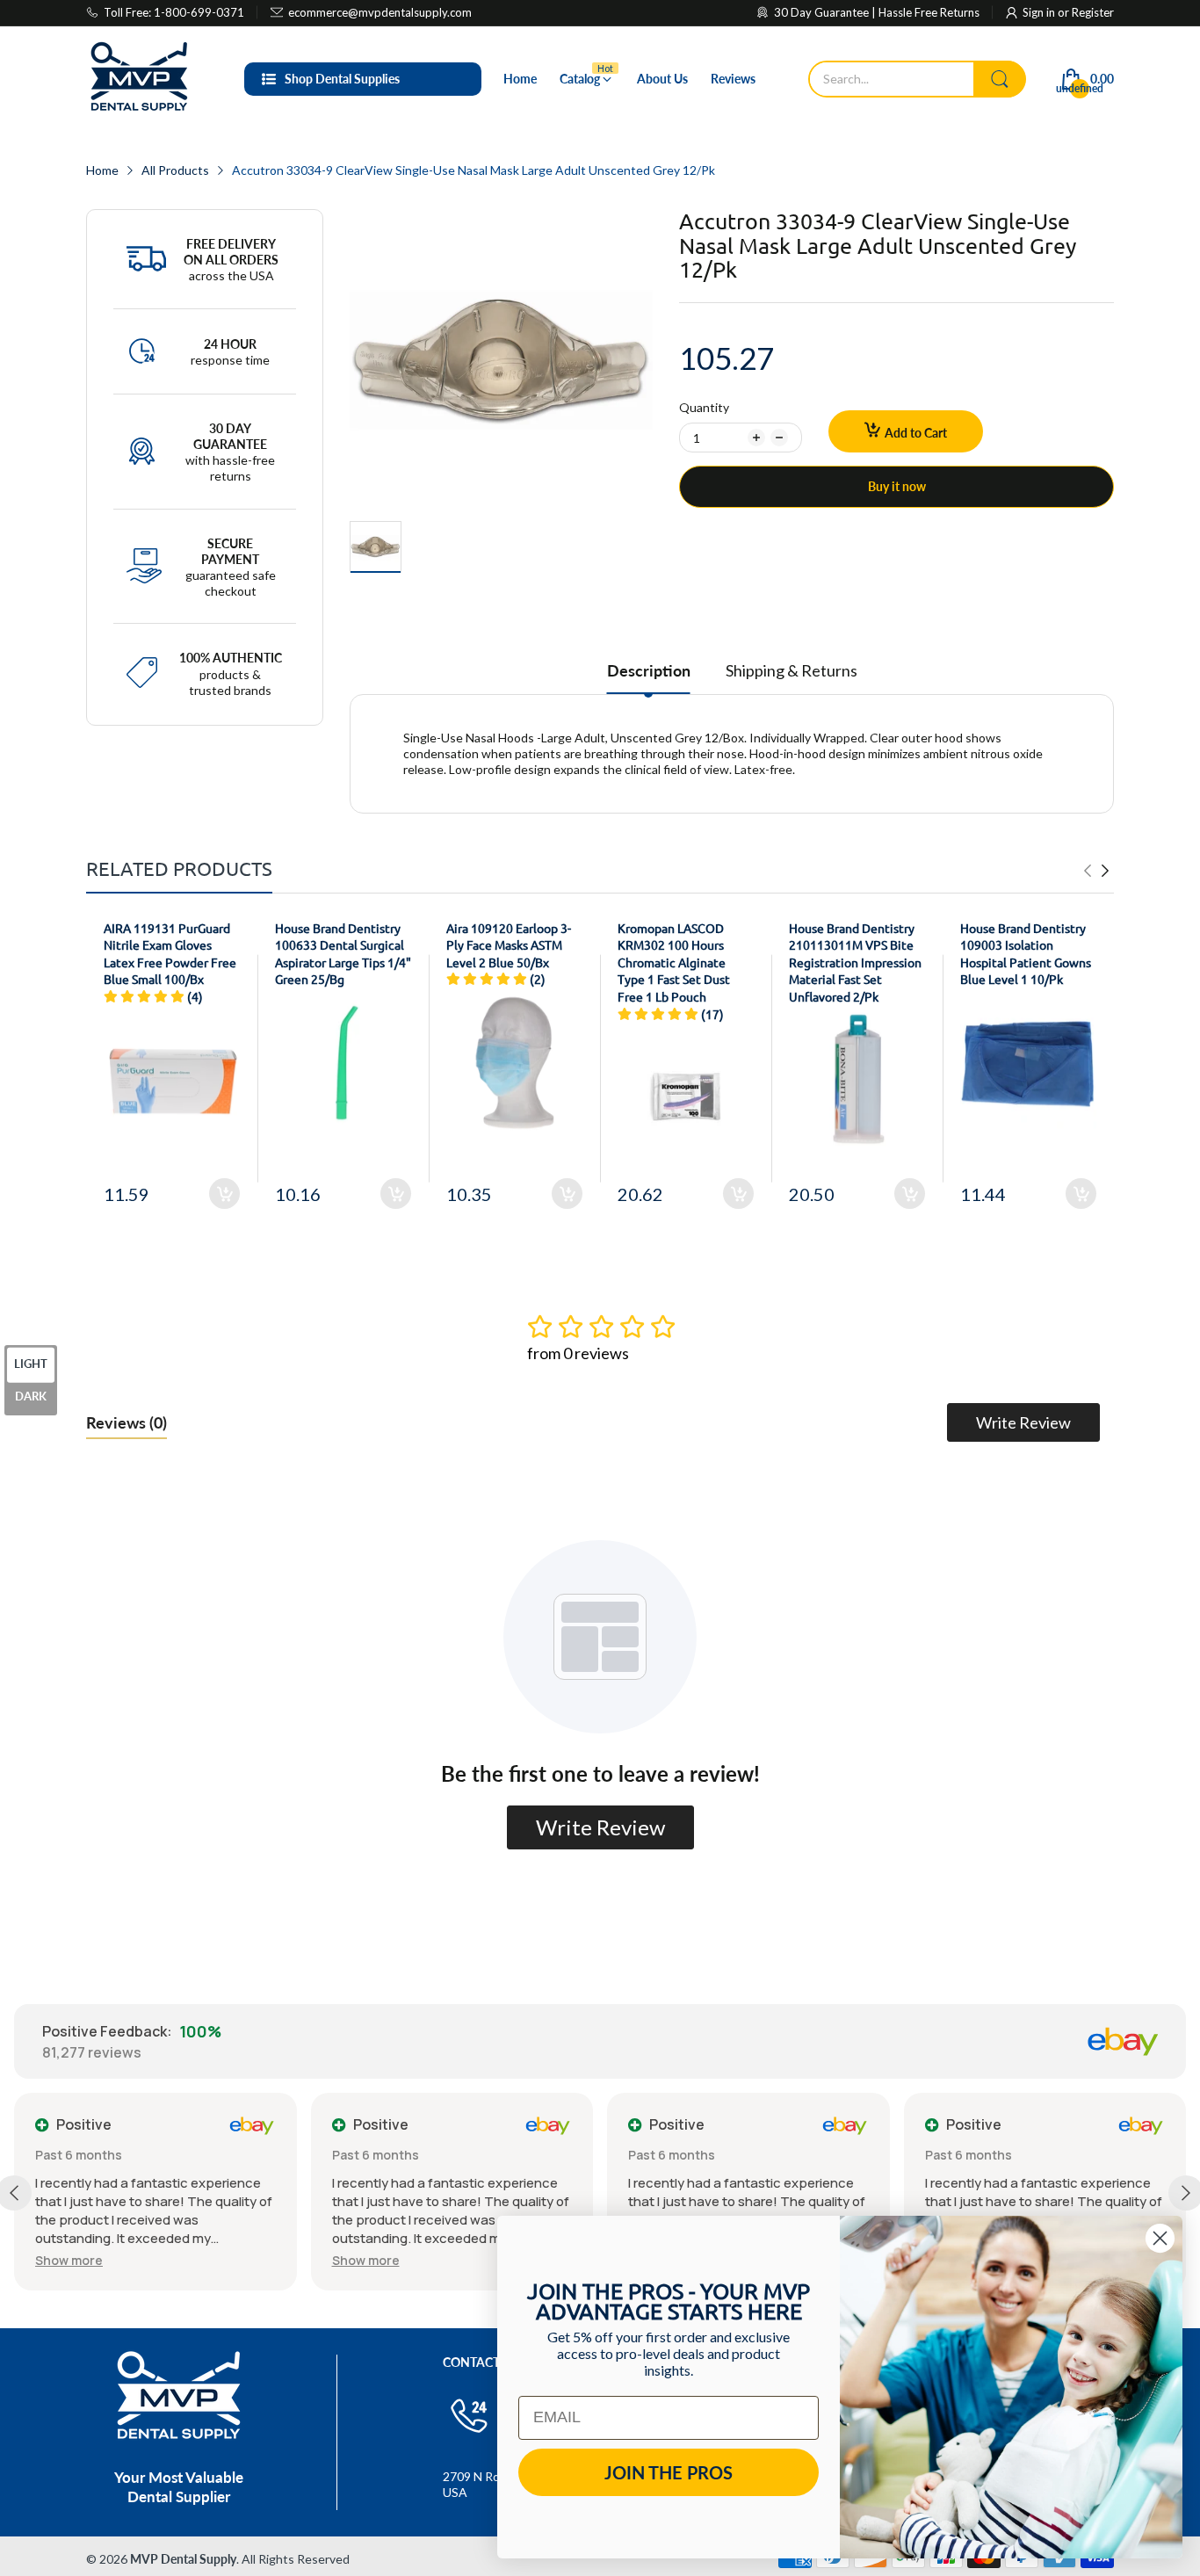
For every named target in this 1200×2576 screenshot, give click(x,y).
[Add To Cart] (224, 1194)
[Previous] (1105, 871)
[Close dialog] (1160, 2238)
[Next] (1088, 871)
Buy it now (897, 486)
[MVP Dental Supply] (139, 79)
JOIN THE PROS (669, 2472)
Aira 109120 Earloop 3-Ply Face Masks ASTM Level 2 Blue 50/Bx (509, 945)
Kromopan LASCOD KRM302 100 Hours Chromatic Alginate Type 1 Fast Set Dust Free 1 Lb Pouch (674, 962)
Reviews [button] (127, 1422)
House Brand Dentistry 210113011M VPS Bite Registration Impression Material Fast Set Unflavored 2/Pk (855, 962)
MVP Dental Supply (183, 2559)
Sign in (1040, 12)
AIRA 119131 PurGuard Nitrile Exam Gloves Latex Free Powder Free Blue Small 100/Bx (170, 954)
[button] (69, 2260)
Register (1093, 12)
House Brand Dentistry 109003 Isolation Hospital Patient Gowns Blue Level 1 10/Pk (1026, 954)
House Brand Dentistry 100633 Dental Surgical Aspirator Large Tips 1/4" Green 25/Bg (343, 954)
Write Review (1023, 1422)
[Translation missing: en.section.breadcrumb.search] (1000, 79)
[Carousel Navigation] (1096, 871)
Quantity (704, 407)
